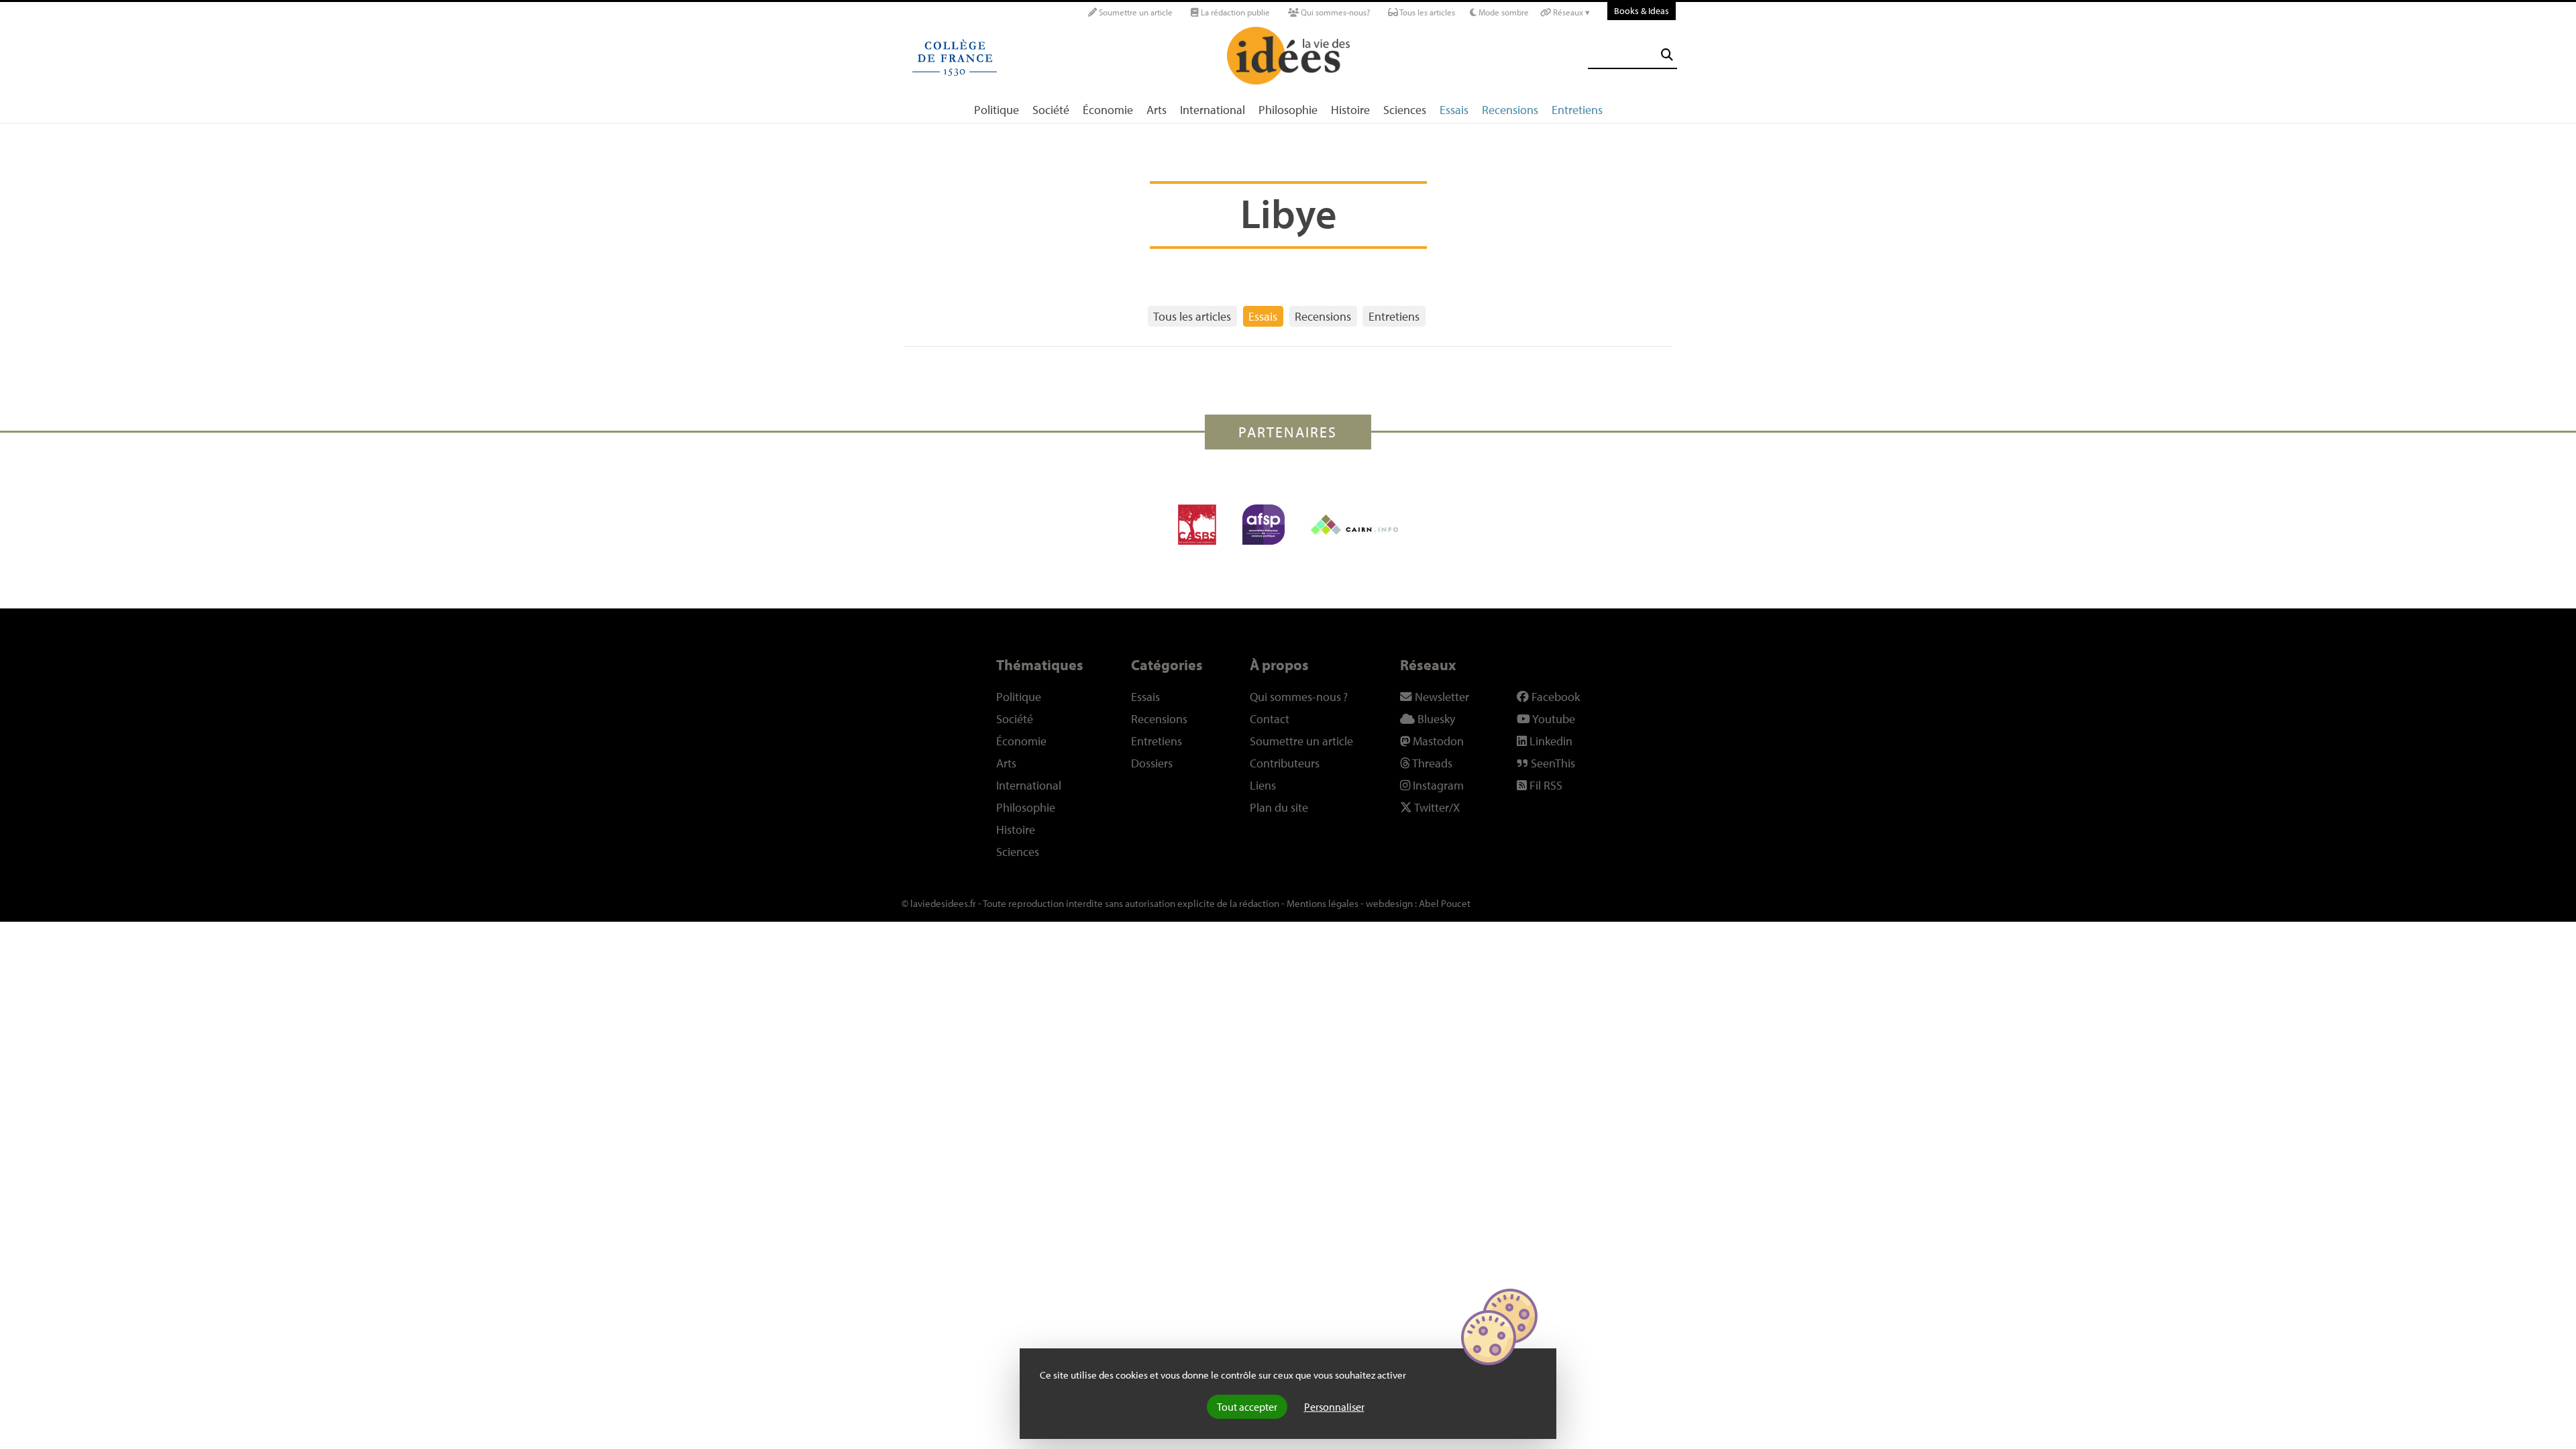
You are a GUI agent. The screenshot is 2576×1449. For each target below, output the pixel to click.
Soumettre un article (1135, 12)
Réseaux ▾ (1570, 12)
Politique (997, 110)
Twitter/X (1436, 807)
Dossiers (1152, 763)
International (1213, 110)
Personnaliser (1334, 1407)
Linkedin (1550, 741)
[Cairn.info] (1354, 525)
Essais (1454, 110)
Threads (1431, 763)
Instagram (1437, 785)
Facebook (1554, 697)
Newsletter (1441, 697)
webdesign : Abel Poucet (1418, 903)
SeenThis (1552, 763)
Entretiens (1577, 110)
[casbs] (1197, 525)
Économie (1108, 110)
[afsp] (1264, 525)
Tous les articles (1427, 12)
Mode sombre (1503, 12)
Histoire (1350, 110)
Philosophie (1288, 110)
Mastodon (1437, 741)
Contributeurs (1285, 763)
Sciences (1405, 110)
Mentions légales (1323, 903)
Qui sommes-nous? (1334, 12)
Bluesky (1435, 719)
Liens (1263, 785)
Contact (1270, 719)
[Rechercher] (1667, 55)
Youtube (1553, 719)
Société (1051, 110)
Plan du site (1279, 807)
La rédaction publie (1234, 12)
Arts (1157, 110)
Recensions (1510, 110)
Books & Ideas (1642, 10)
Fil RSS (1545, 785)
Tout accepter (1247, 1407)
